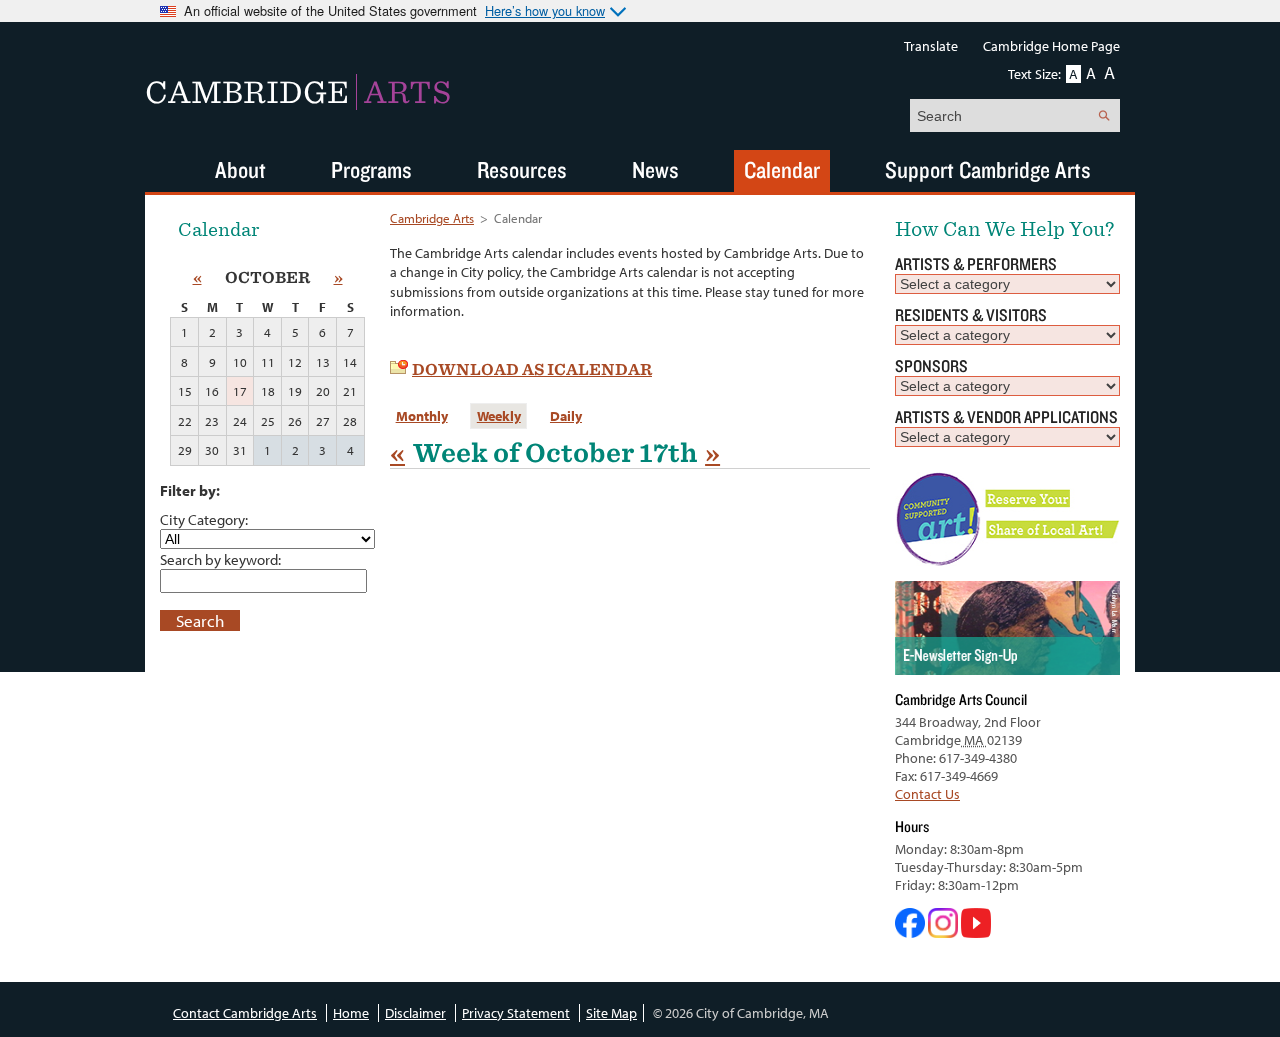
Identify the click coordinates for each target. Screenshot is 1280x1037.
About (240, 169)
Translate (931, 46)
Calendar (782, 169)
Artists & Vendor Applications (1006, 416)
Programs (371, 169)
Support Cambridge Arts (988, 169)
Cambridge (298, 92)
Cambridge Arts (432, 218)
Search (200, 620)
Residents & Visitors (971, 314)
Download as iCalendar (532, 369)
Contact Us (927, 794)
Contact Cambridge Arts (245, 1013)
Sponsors (931, 365)
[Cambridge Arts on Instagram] (944, 933)
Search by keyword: (220, 559)
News (655, 169)
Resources (522, 169)
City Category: (204, 519)
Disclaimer (415, 1013)
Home (351, 1013)
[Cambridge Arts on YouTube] (976, 933)
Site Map (611, 1013)
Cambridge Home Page (1051, 46)
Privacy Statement (516, 1013)
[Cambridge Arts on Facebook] (911, 933)
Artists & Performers (976, 263)
